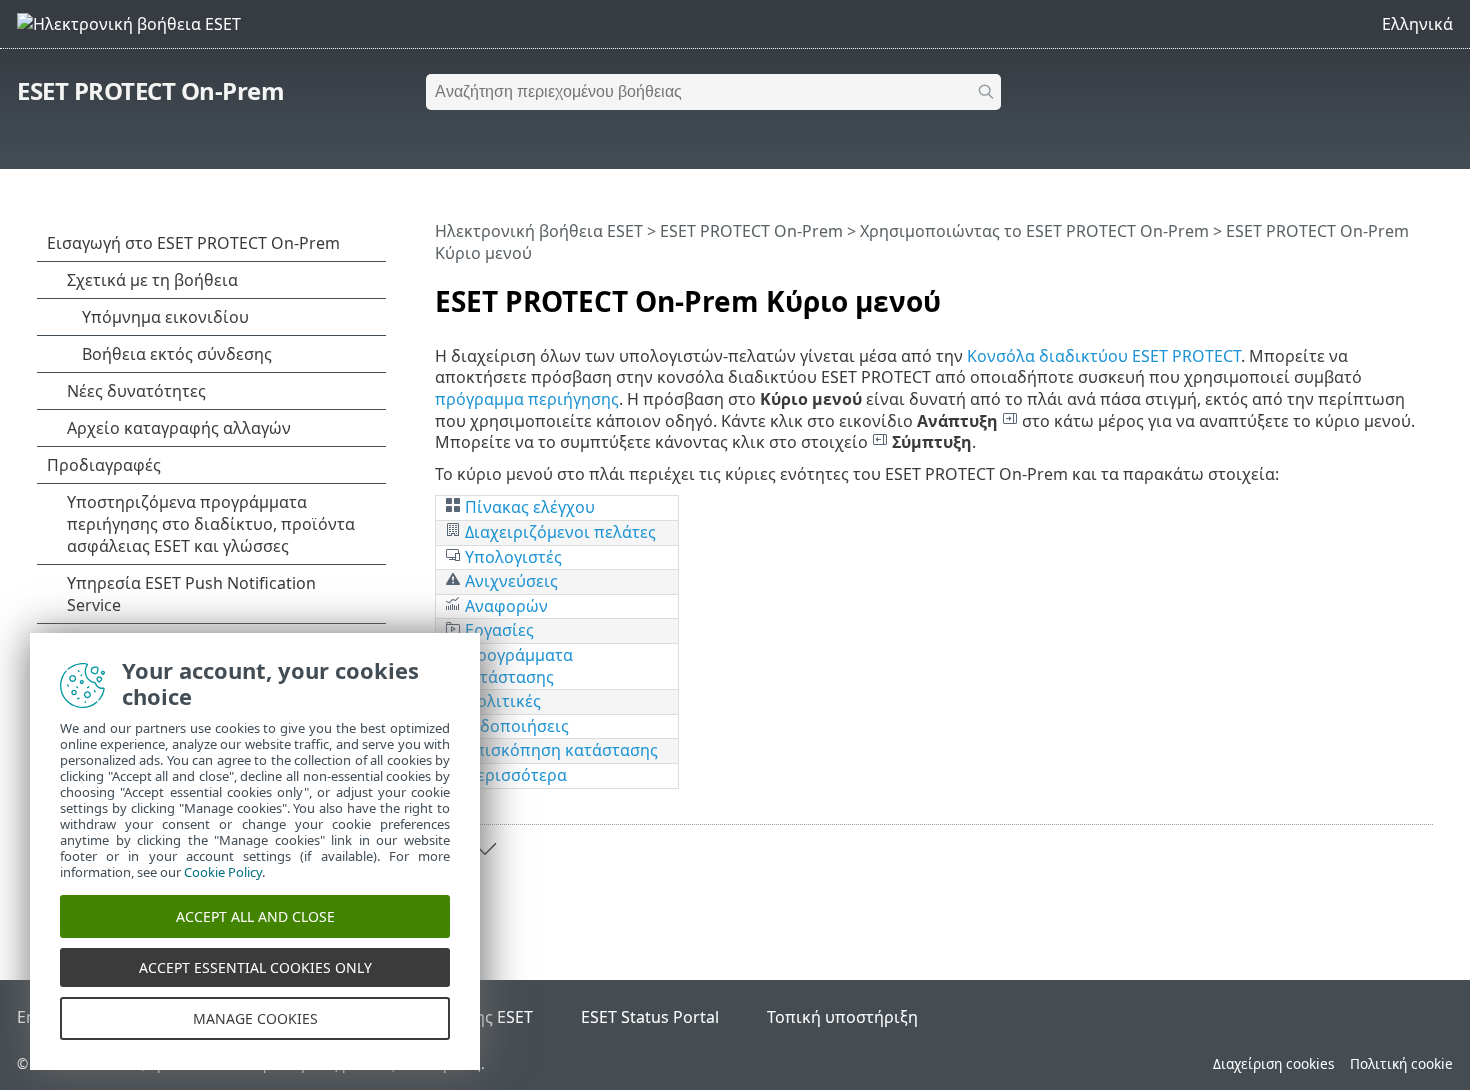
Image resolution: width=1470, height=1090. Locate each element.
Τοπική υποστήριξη (842, 1017)
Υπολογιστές (511, 557)
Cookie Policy (223, 872)
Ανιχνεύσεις (509, 581)
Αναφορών (504, 606)
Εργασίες (497, 630)
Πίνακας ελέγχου (530, 507)
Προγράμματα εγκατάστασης (509, 666)
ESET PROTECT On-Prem (150, 90)
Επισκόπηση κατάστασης (559, 750)
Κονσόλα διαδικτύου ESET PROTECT (1104, 356)
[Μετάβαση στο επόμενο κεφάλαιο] (485, 849)
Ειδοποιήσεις (515, 726)
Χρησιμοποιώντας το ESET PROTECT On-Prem (1034, 231)
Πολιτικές (501, 701)
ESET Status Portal (650, 1017)
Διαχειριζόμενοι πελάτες (560, 532)
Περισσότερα (514, 775)
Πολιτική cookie (1401, 1063)
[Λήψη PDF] (1392, 293)
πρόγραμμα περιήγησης (527, 399)
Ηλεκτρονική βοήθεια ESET (539, 231)
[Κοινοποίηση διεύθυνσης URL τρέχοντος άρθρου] (1362, 293)
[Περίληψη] (1422, 293)
